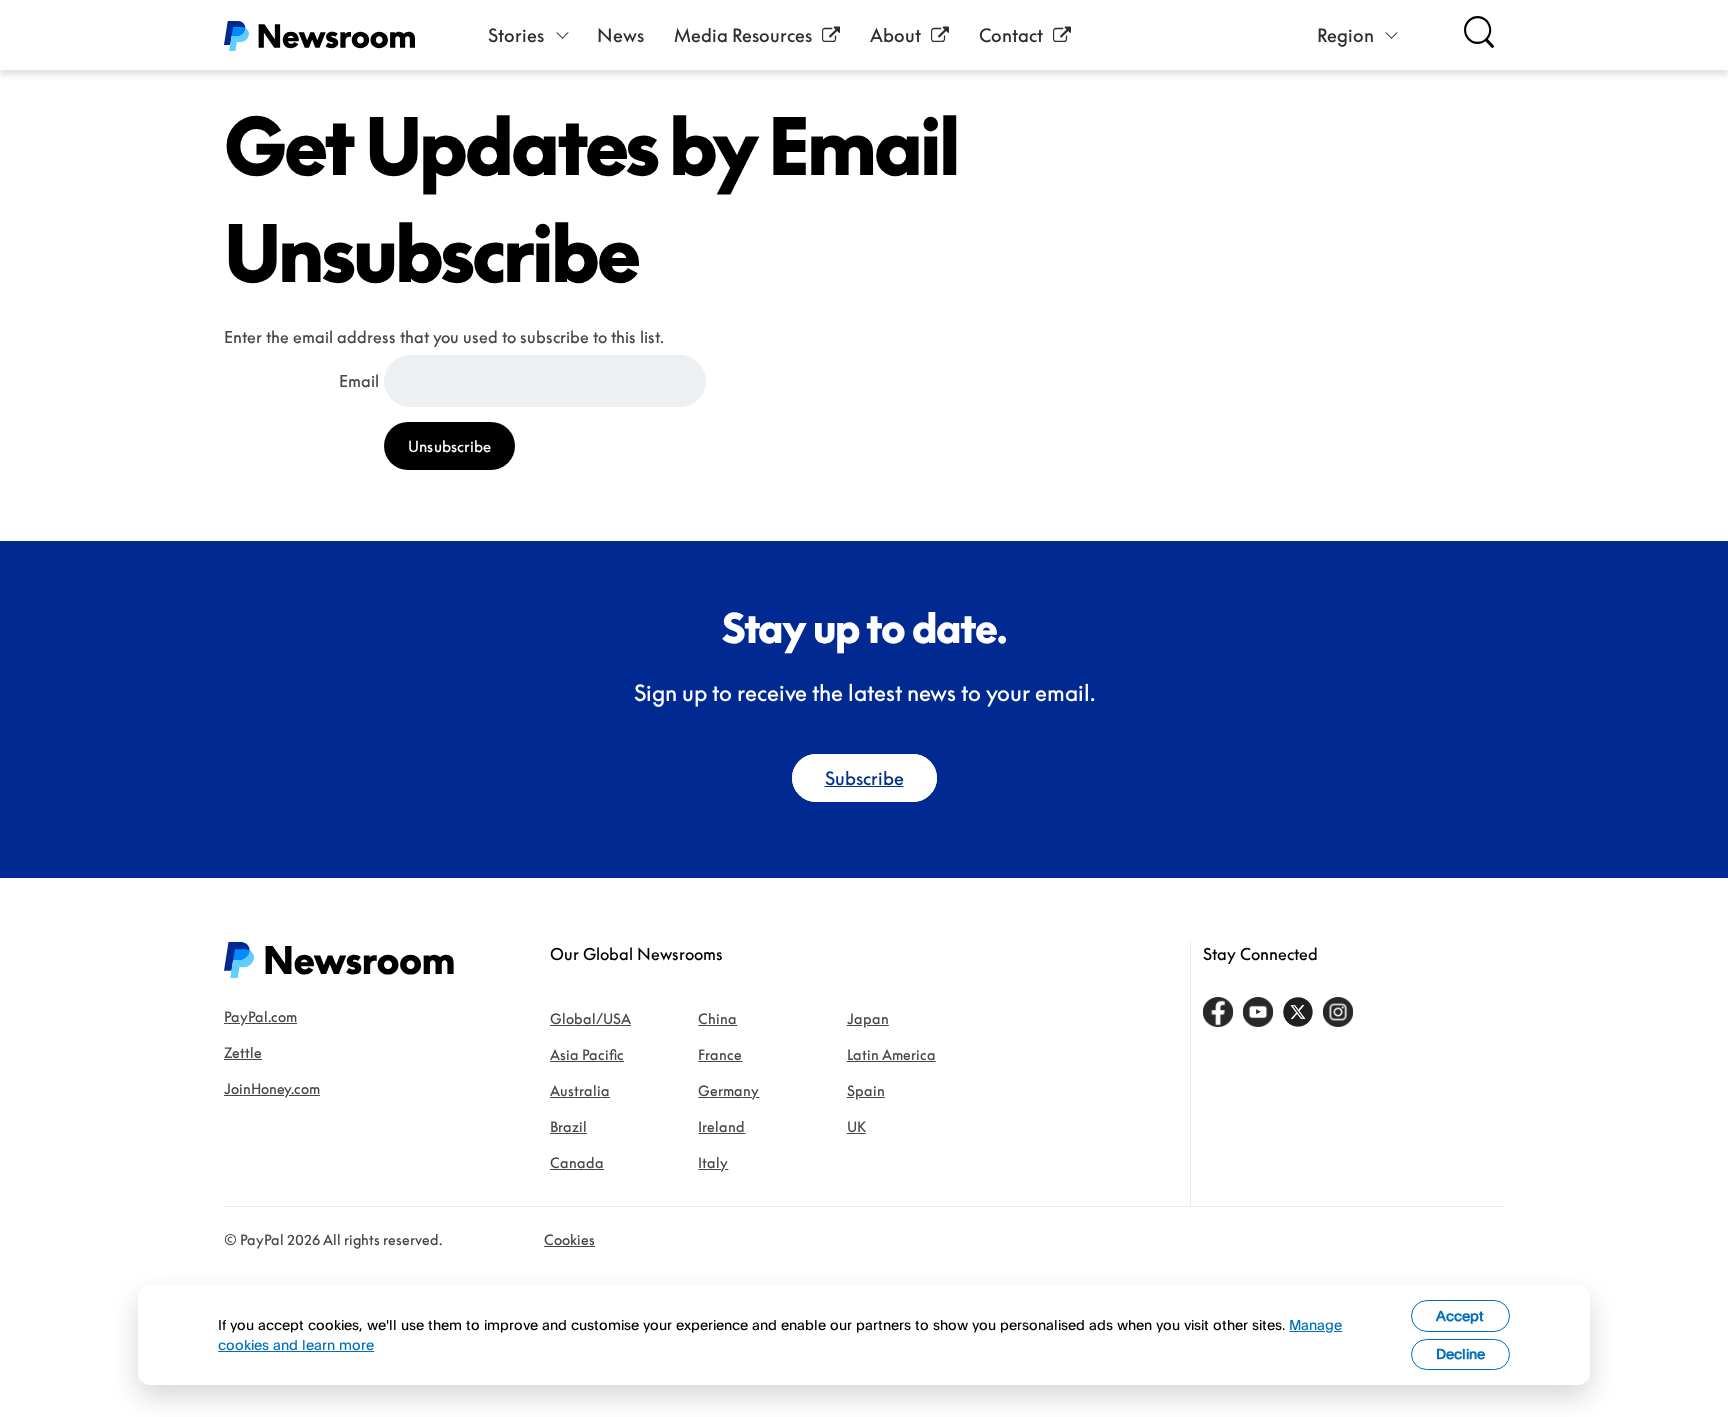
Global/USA (590, 1018)
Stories (516, 35)
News (620, 35)
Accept (1460, 1315)
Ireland (721, 1126)
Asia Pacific (587, 1054)
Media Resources (743, 35)
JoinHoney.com (272, 1088)
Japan (868, 1018)
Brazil (568, 1126)
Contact (1011, 35)
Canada (577, 1162)
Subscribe (864, 778)
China (717, 1018)
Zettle (243, 1052)
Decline (1460, 1353)
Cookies (569, 1239)
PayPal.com (260, 1016)
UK (856, 1126)
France (720, 1054)
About (895, 35)
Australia (580, 1090)
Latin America (891, 1054)
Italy (713, 1162)
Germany (728, 1090)
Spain (866, 1090)
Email (359, 381)
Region (1345, 35)
